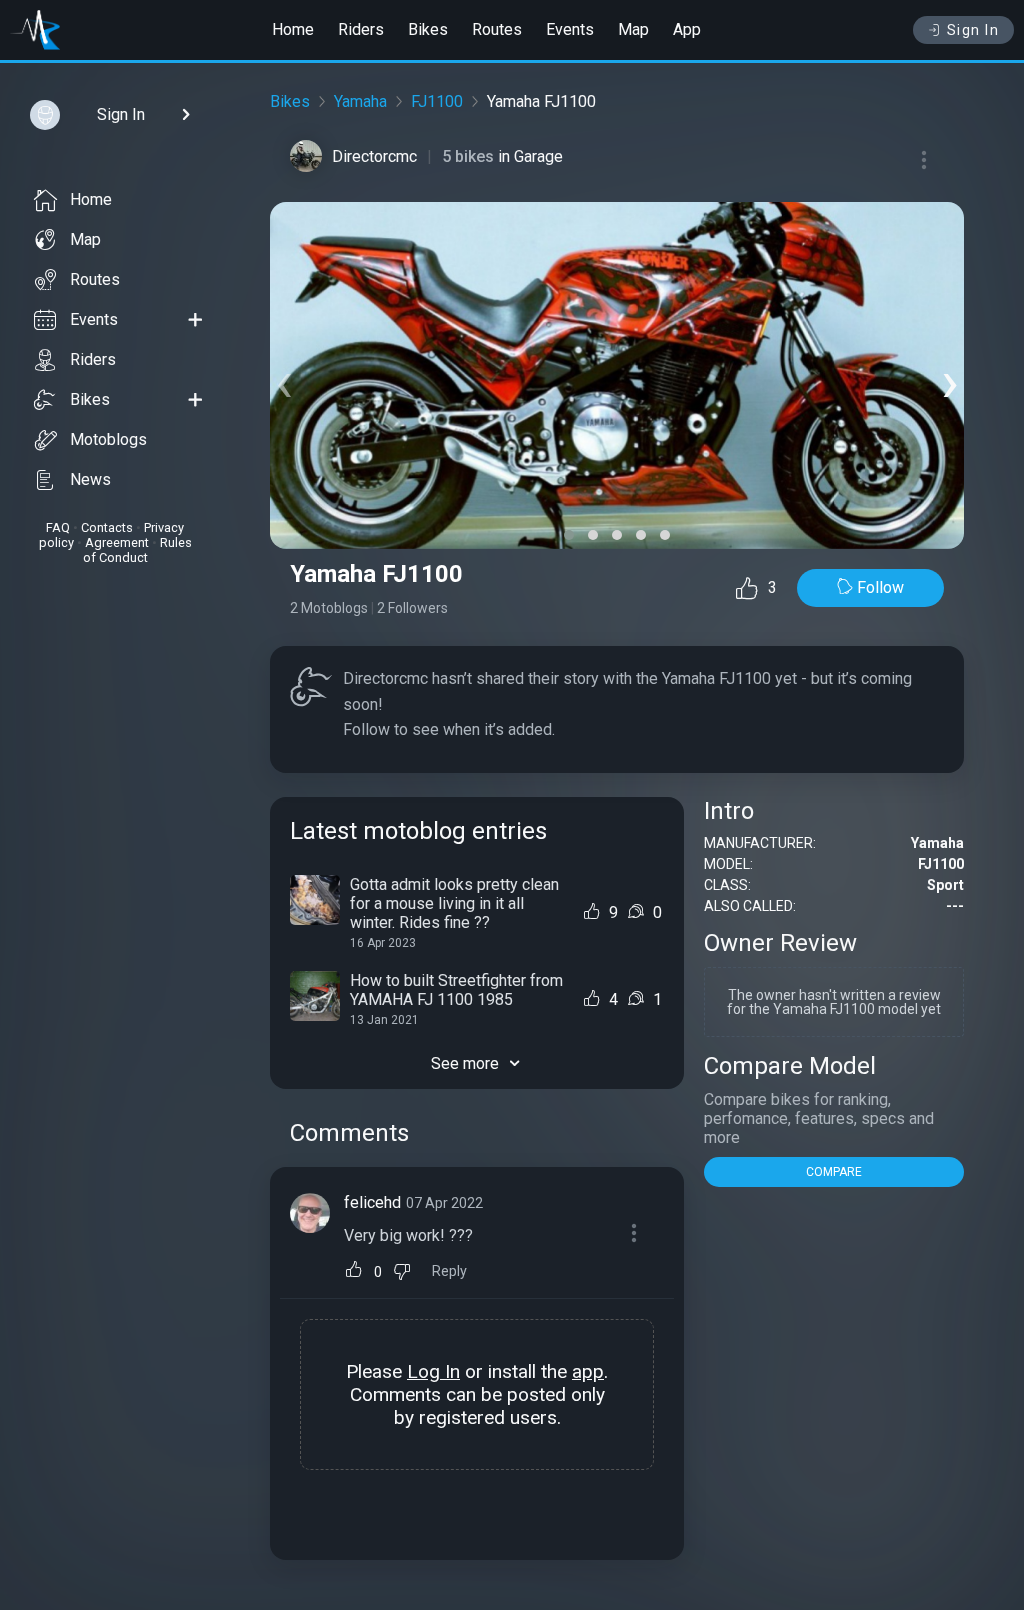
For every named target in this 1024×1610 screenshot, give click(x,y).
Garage (538, 156)
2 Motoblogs (329, 608)
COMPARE (834, 1172)
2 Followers (412, 608)
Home (293, 29)
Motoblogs (108, 439)
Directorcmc (374, 156)
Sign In (973, 30)
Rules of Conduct (137, 550)
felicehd (372, 1202)
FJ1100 (437, 101)
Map (633, 29)
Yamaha (360, 101)
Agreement (117, 542)
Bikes (428, 29)
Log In (433, 1371)
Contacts (107, 527)
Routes (497, 29)
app (588, 1371)
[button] (569, 535)
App (687, 29)
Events (570, 29)
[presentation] (284, 380)
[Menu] (924, 160)
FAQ (58, 527)
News (90, 479)
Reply (449, 1271)
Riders (361, 29)
